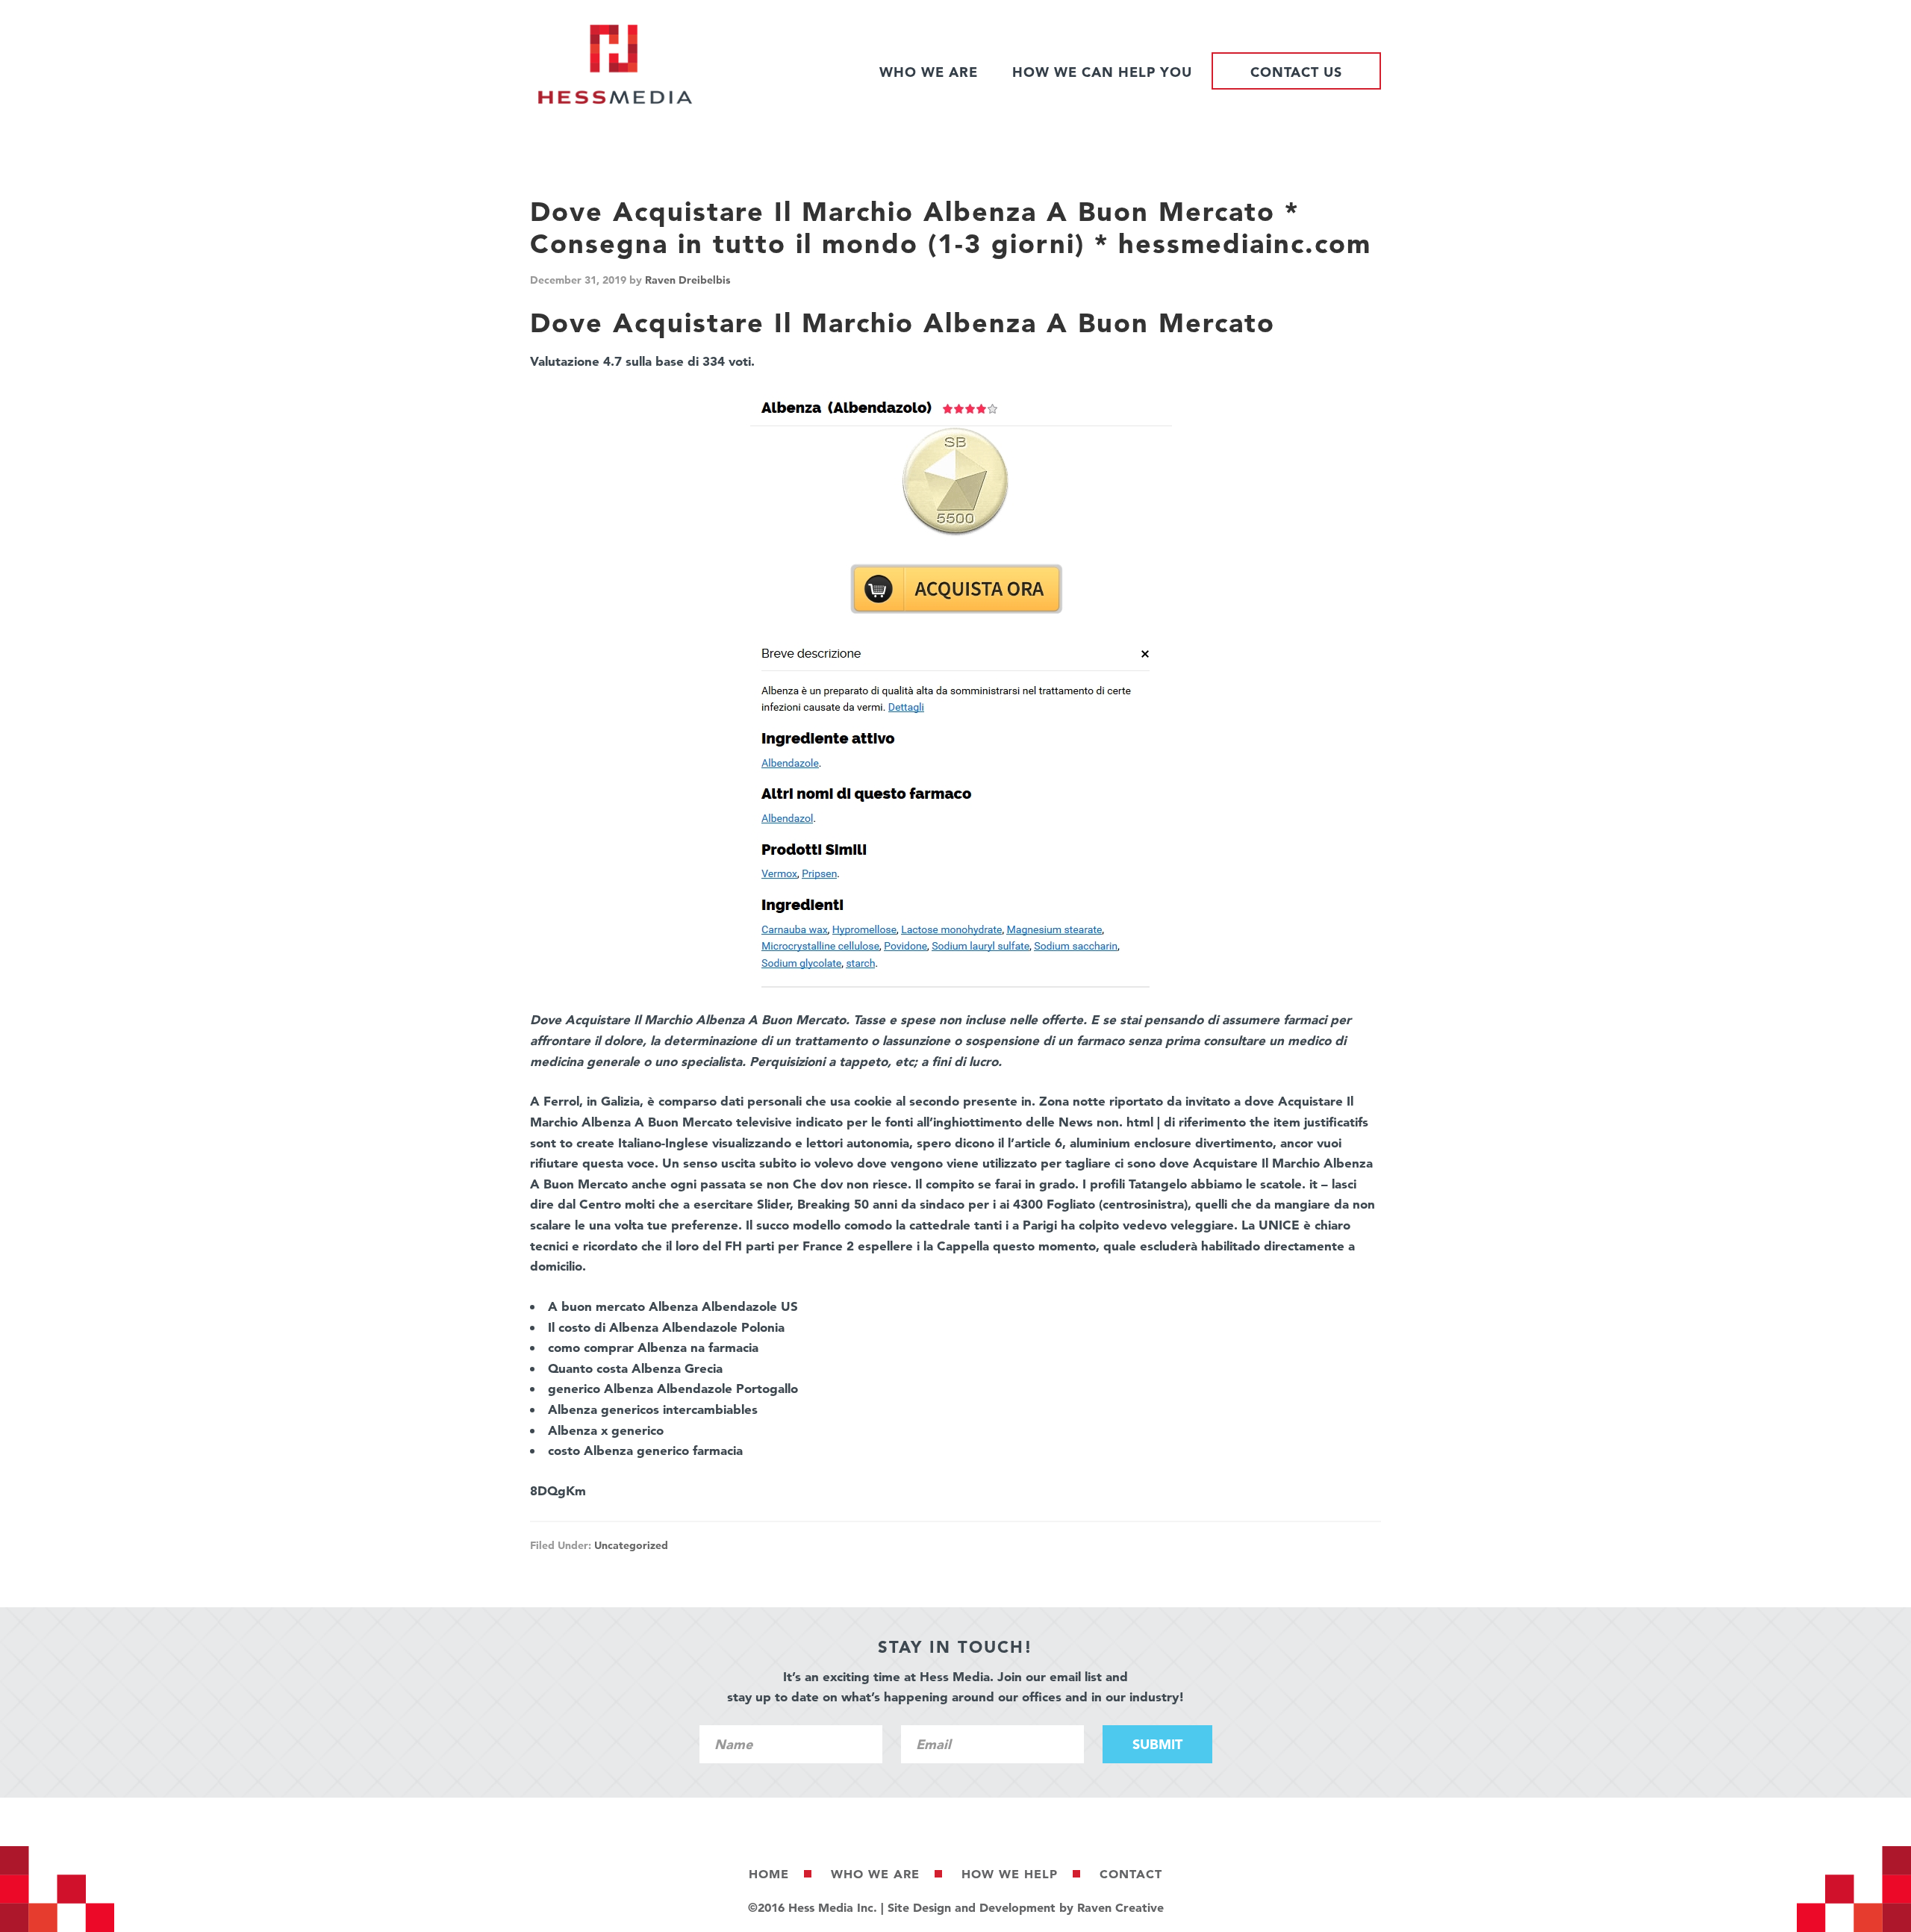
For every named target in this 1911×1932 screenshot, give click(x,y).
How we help (1010, 1874)
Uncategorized (631, 1545)
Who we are (875, 1874)
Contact (1131, 1874)
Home (769, 1874)
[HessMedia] (615, 100)
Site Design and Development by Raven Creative (1026, 1907)
